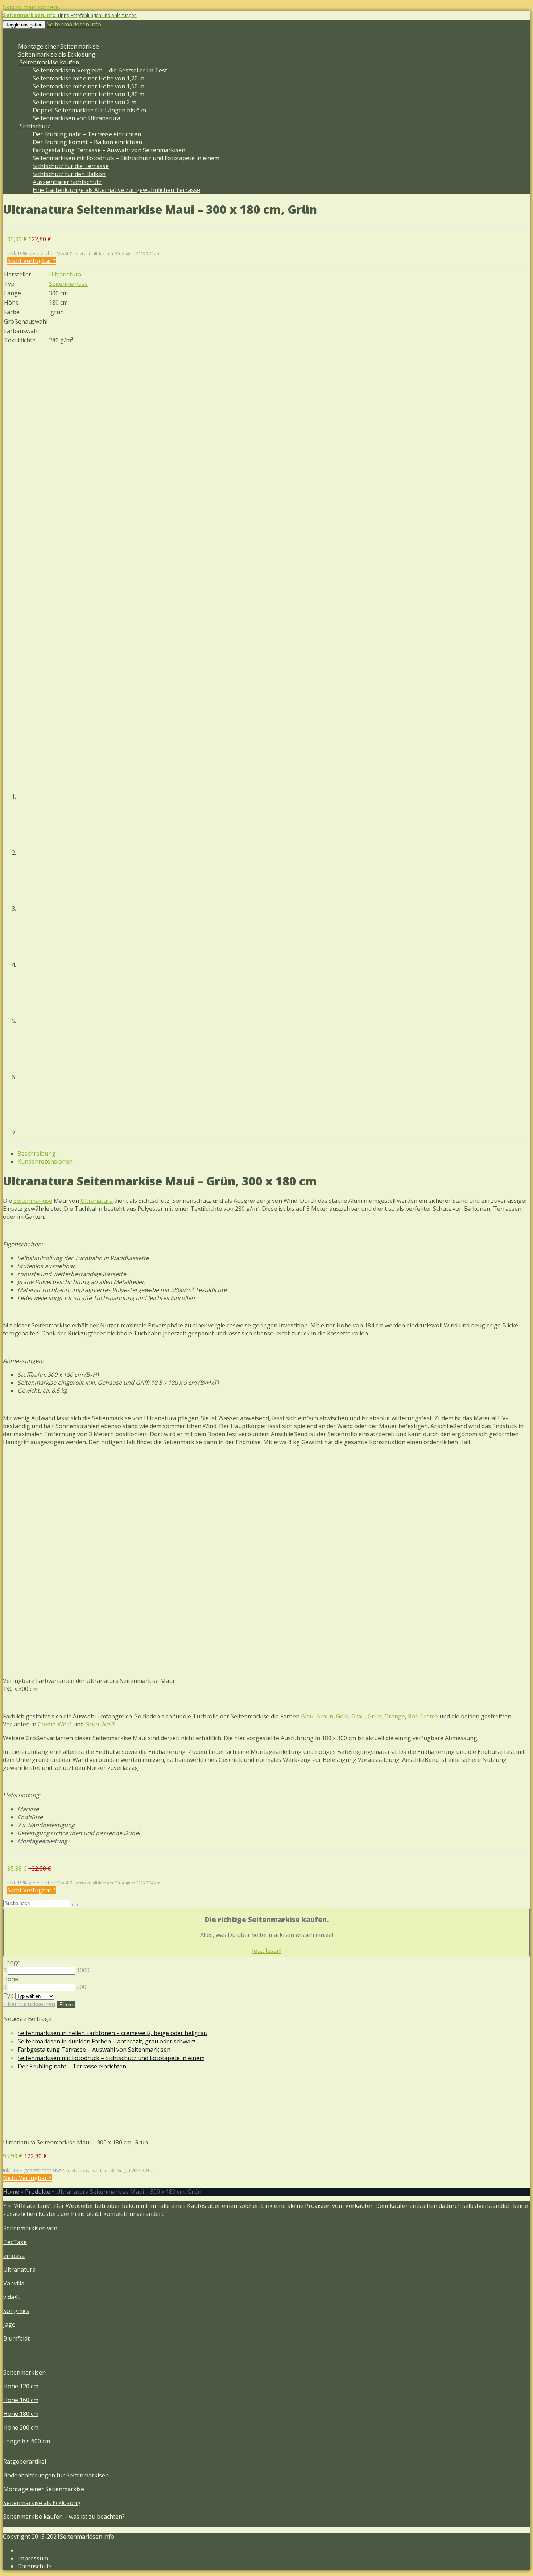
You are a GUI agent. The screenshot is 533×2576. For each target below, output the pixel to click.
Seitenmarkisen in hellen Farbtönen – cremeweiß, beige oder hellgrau (113, 2033)
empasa (14, 2256)
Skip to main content (31, 7)
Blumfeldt (16, 2338)
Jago (9, 2325)
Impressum (33, 2558)
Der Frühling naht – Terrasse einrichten (87, 134)
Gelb (342, 1716)
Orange (395, 1716)
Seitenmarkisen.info (74, 24)
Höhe (11, 1979)
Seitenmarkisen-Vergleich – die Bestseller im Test (100, 70)
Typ (9, 1996)
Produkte (38, 2192)
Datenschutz (35, 2566)
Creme (429, 1716)
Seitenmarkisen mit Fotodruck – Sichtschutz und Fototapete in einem (126, 158)
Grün (375, 1716)
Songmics (16, 2311)
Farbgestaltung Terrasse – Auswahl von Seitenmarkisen (109, 150)
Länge (12, 1962)
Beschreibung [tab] (36, 1154)
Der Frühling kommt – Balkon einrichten (87, 142)
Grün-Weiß (100, 1724)
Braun (325, 1716)
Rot (413, 1716)
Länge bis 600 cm (27, 2441)
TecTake (15, 2242)
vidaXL (12, 2297)
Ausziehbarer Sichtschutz (67, 182)
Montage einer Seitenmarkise (59, 46)
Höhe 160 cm (21, 2400)
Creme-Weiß (55, 1724)
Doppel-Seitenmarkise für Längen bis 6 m (89, 110)
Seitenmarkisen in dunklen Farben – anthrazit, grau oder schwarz (107, 2041)
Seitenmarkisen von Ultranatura (77, 118)
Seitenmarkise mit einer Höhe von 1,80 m (88, 94)
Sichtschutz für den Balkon (69, 174)
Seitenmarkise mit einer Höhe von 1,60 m (88, 86)
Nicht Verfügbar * (32, 261)
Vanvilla (14, 2283)
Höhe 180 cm (21, 2414)
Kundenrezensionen (45, 1162)
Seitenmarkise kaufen (49, 62)
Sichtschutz (34, 126)
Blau (307, 1716)
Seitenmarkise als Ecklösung (57, 54)
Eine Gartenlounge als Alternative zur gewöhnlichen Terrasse (116, 190)
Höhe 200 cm (21, 2427)
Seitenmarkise (68, 284)
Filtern (66, 2004)
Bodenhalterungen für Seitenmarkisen (56, 2475)
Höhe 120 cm (21, 2386)
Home (11, 2192)
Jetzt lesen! (267, 1951)
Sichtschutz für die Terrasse (71, 166)
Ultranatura (65, 274)
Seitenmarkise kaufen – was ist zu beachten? (64, 2517)
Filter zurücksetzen (29, 2004)
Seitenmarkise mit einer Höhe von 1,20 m (88, 78)
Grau (358, 1716)
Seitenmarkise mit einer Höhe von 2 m (84, 102)
